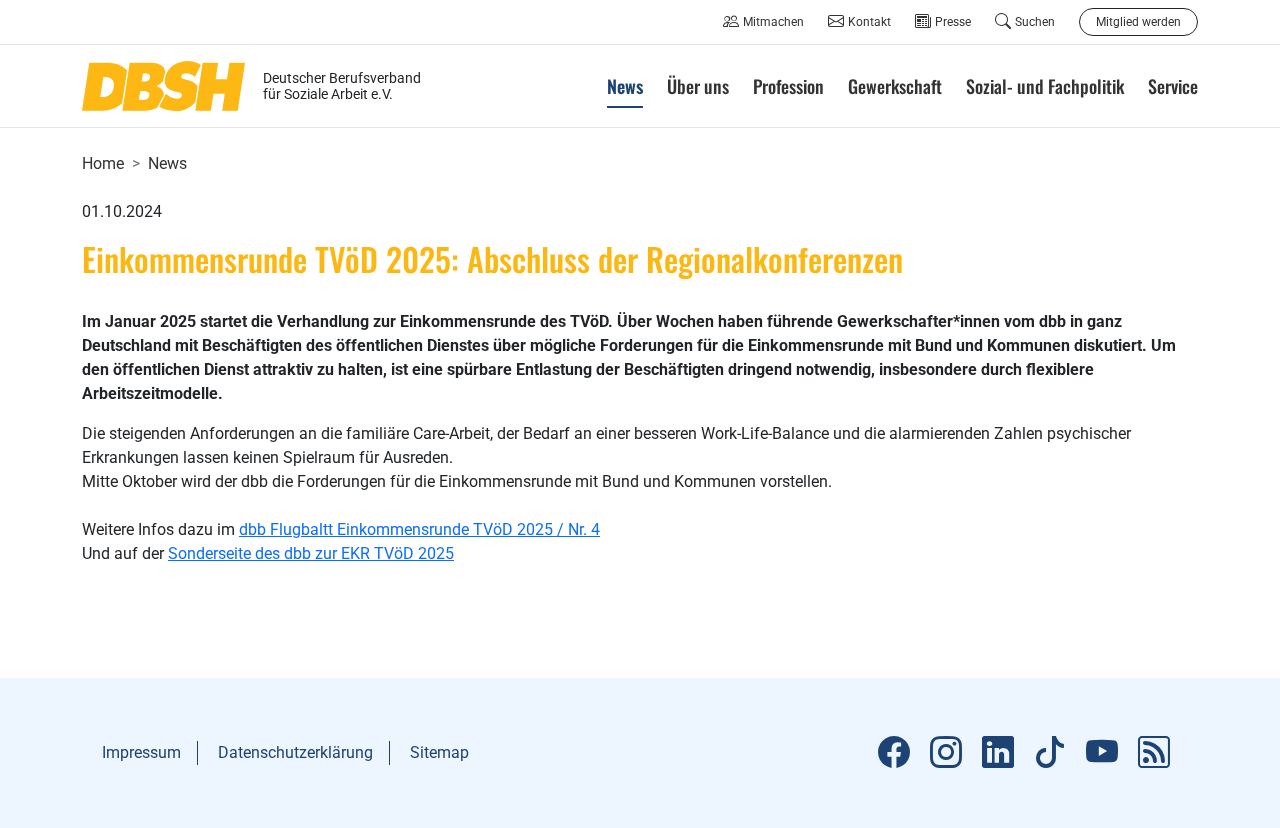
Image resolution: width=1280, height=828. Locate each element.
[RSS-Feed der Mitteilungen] (1154, 753)
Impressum (141, 752)
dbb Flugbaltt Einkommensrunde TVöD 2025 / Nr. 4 (419, 529)
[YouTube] (1102, 753)
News (167, 163)
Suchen (1035, 22)
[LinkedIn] (998, 753)
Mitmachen (773, 22)
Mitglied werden (1138, 22)
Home (103, 163)
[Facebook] (894, 753)
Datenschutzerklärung (295, 752)
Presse (953, 22)
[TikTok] (1050, 753)
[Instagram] (946, 753)
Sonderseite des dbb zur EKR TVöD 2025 (311, 553)
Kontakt (869, 22)
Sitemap (439, 752)
